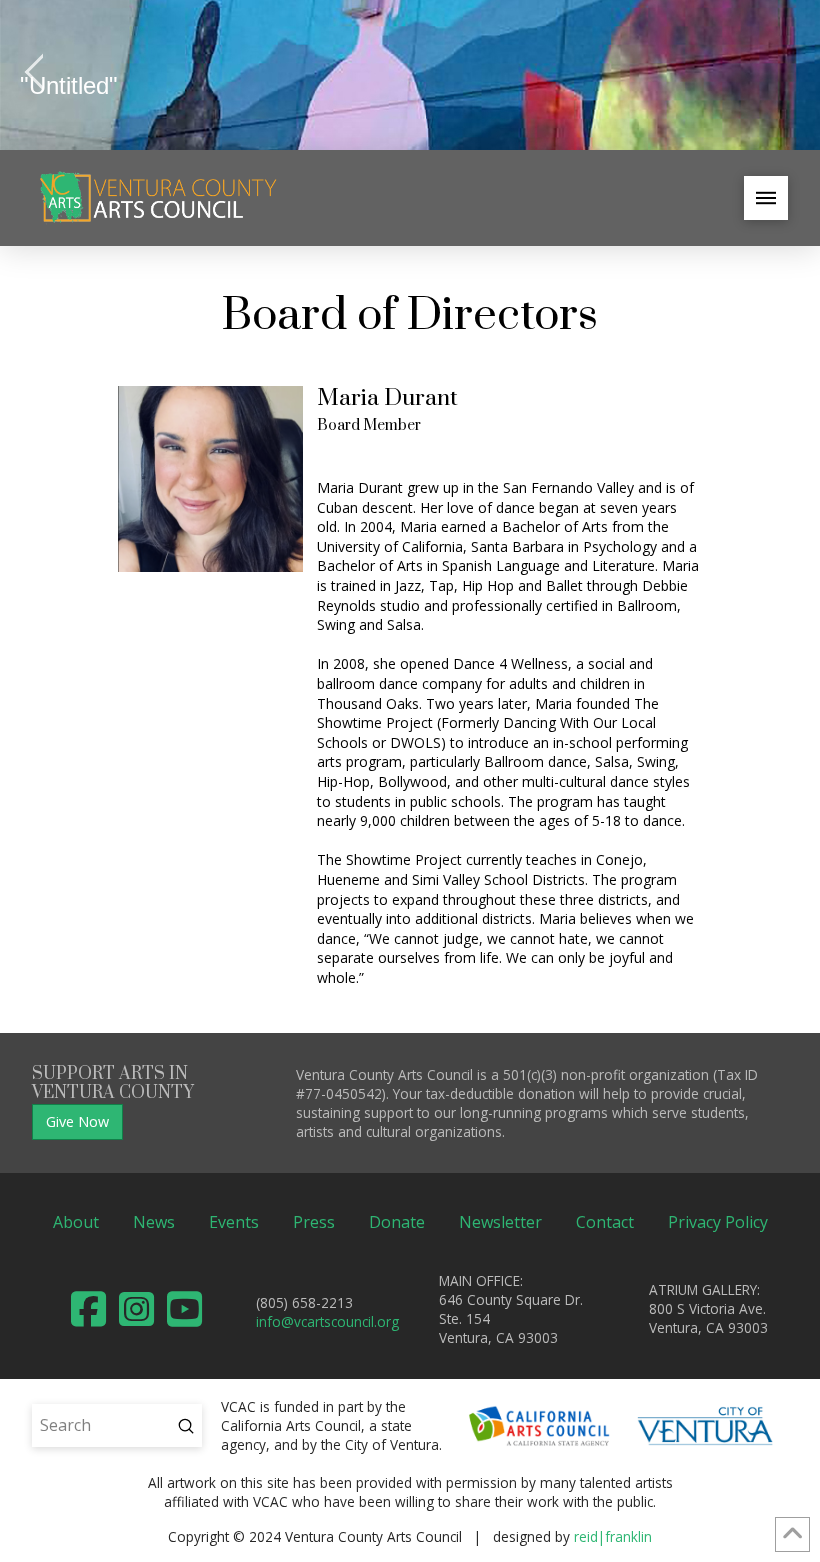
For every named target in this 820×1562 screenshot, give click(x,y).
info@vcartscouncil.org (327, 1321)
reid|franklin (613, 1536)
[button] (766, 198)
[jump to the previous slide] (35, 75)
